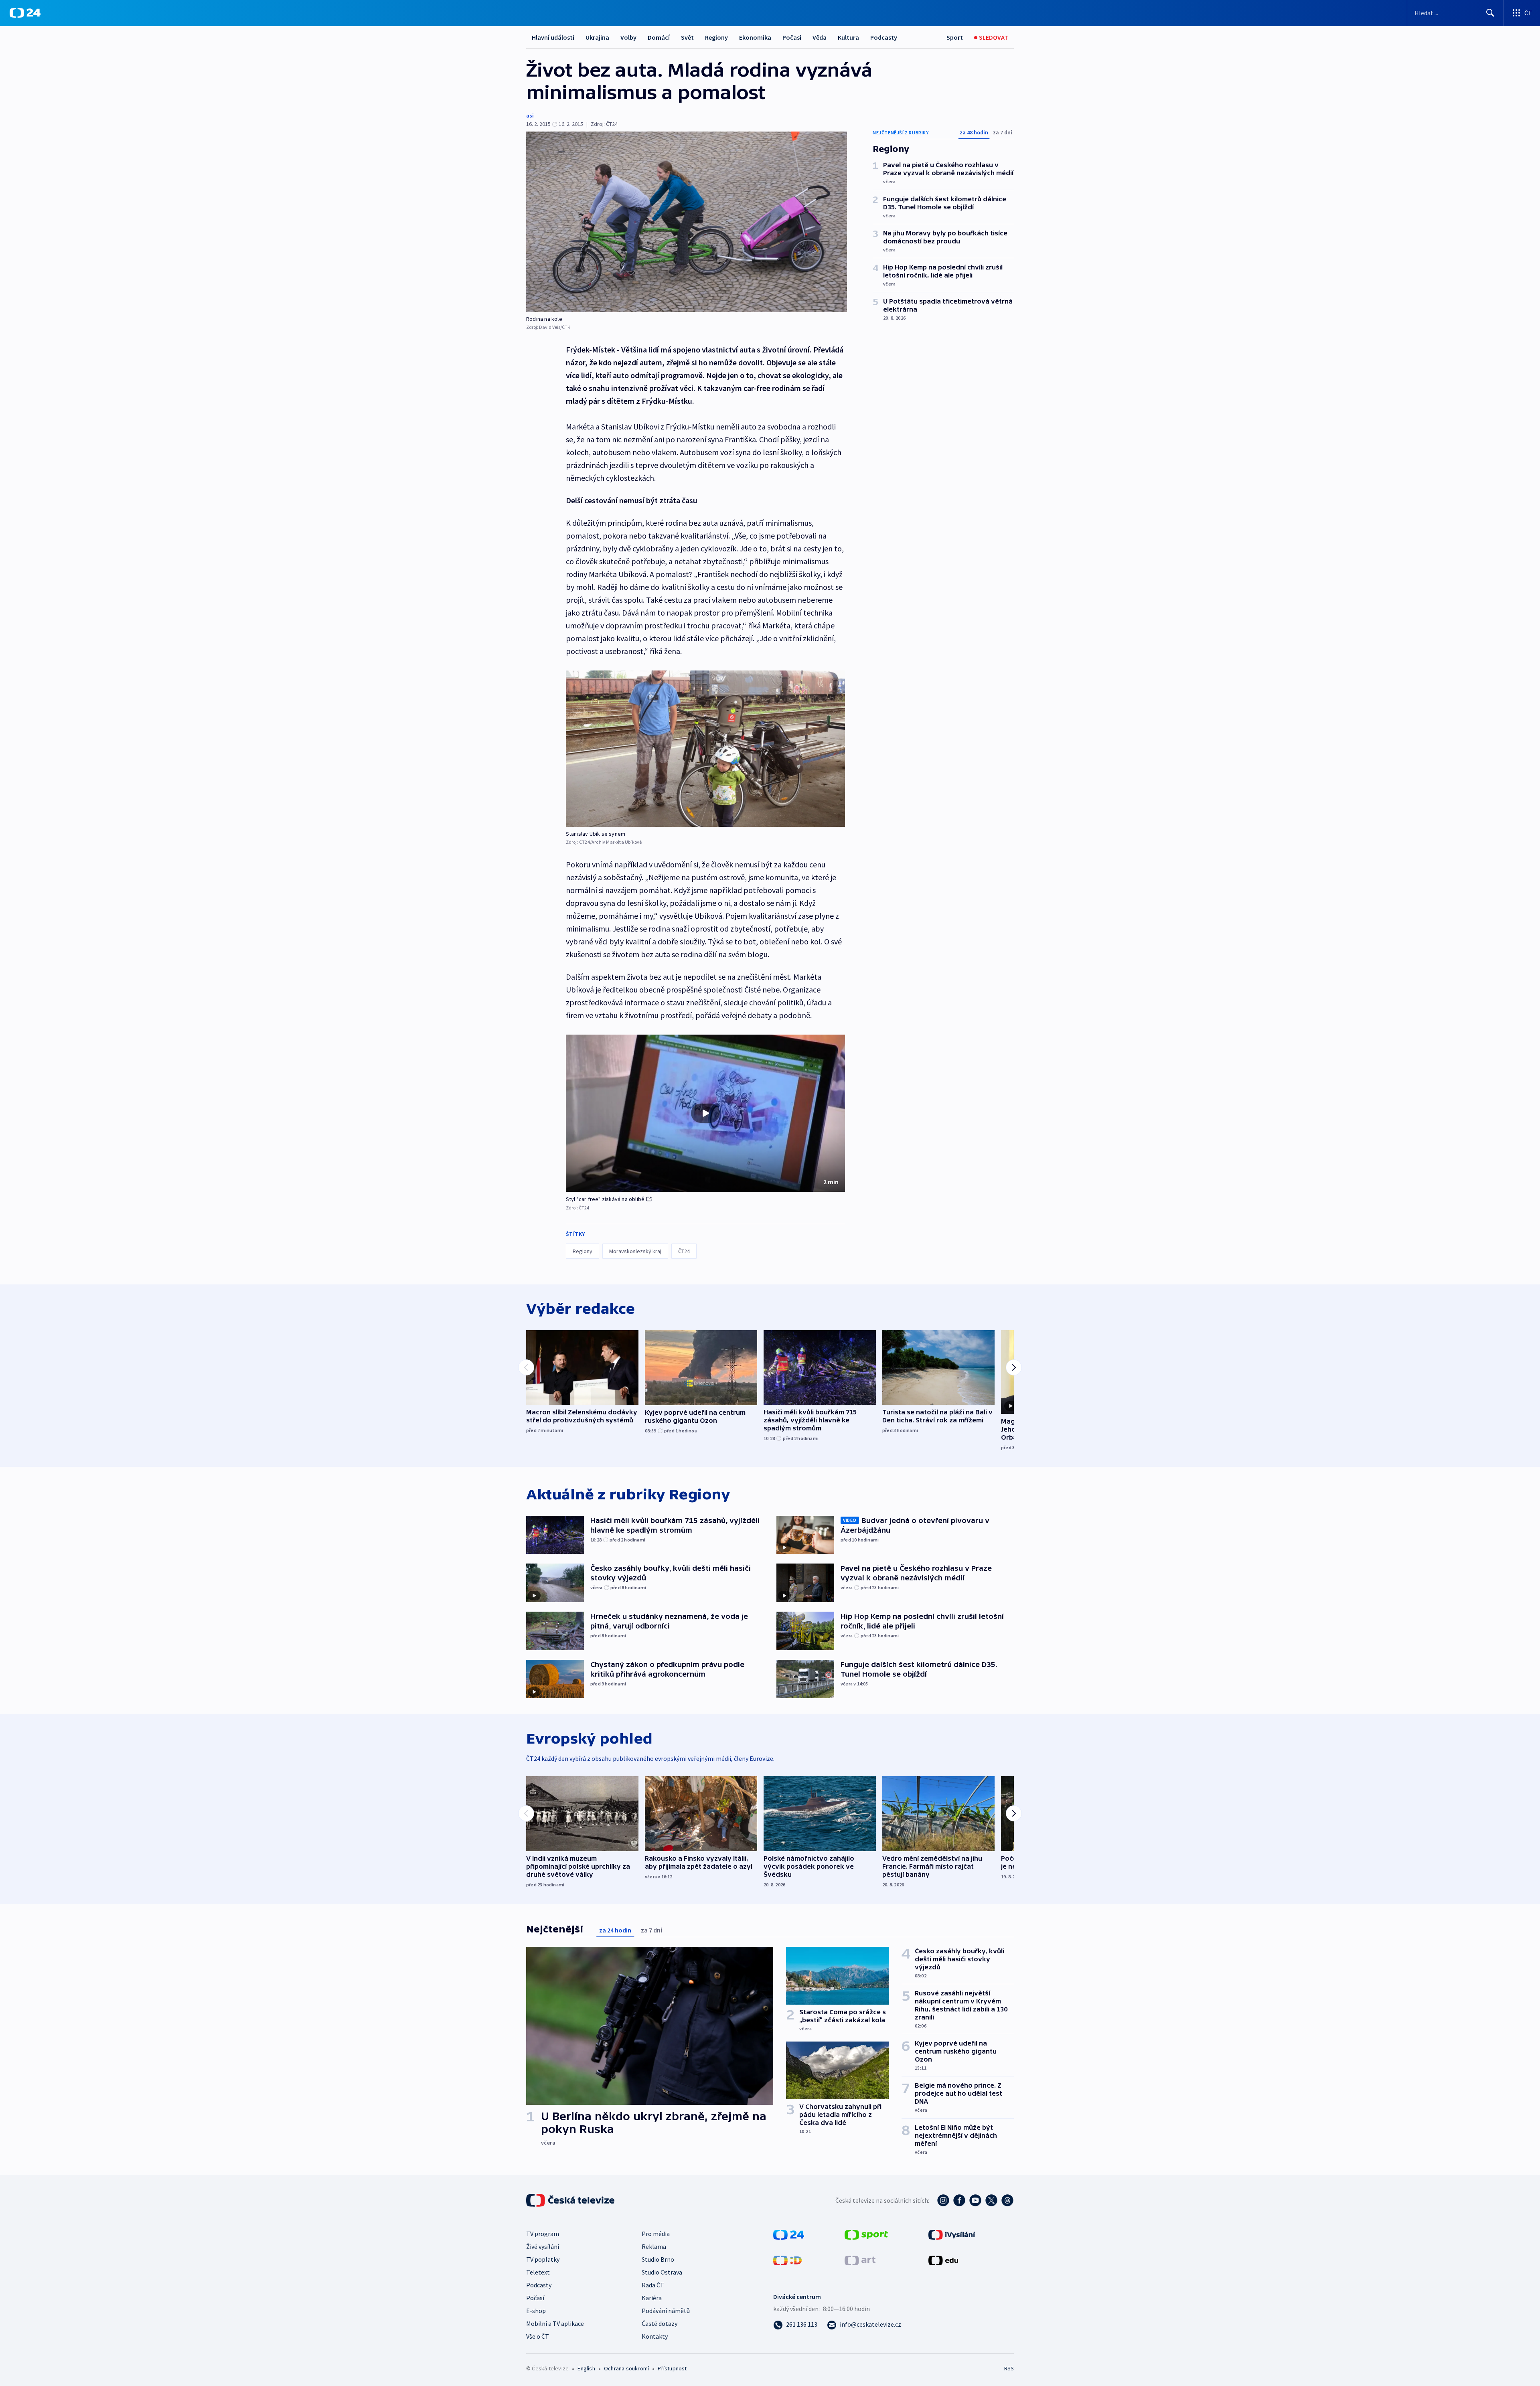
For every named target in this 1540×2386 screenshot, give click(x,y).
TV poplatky (543, 2259)
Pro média (656, 2234)
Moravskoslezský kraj (635, 1251)
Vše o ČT (538, 2336)
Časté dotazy (660, 2323)
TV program (543, 2234)
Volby (628, 37)
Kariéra (652, 2298)
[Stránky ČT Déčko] (787, 2260)
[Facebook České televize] (959, 2200)
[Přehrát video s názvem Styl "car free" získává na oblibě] (705, 1113)
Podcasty (884, 37)
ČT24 (684, 1251)
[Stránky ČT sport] (866, 2234)
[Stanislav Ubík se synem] (705, 749)
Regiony (716, 37)
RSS (1009, 2368)
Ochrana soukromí (626, 2368)
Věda (820, 37)
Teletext (538, 2272)
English (586, 2368)
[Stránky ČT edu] (943, 2260)
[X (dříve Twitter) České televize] (991, 2200)
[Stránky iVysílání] (952, 2234)
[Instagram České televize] (943, 2200)
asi (530, 115)
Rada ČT (653, 2285)
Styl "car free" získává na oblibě (605, 1199)
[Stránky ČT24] (789, 2234)
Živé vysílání (543, 2246)
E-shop (536, 2311)
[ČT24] (25, 13)
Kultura (848, 37)
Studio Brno (658, 2259)
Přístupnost (672, 2368)
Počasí (792, 37)
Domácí (659, 37)
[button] (705, 1113)
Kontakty (655, 2336)
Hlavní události (553, 37)
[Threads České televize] (1007, 2200)
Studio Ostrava (662, 2272)
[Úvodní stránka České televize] (571, 2200)
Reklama (654, 2246)
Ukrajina (597, 37)
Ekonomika (755, 37)
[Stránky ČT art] (860, 2260)
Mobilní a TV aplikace (555, 2323)
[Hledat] (1490, 13)
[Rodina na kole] (687, 222)
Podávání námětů (666, 2311)
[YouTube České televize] (975, 2200)
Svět (687, 37)
